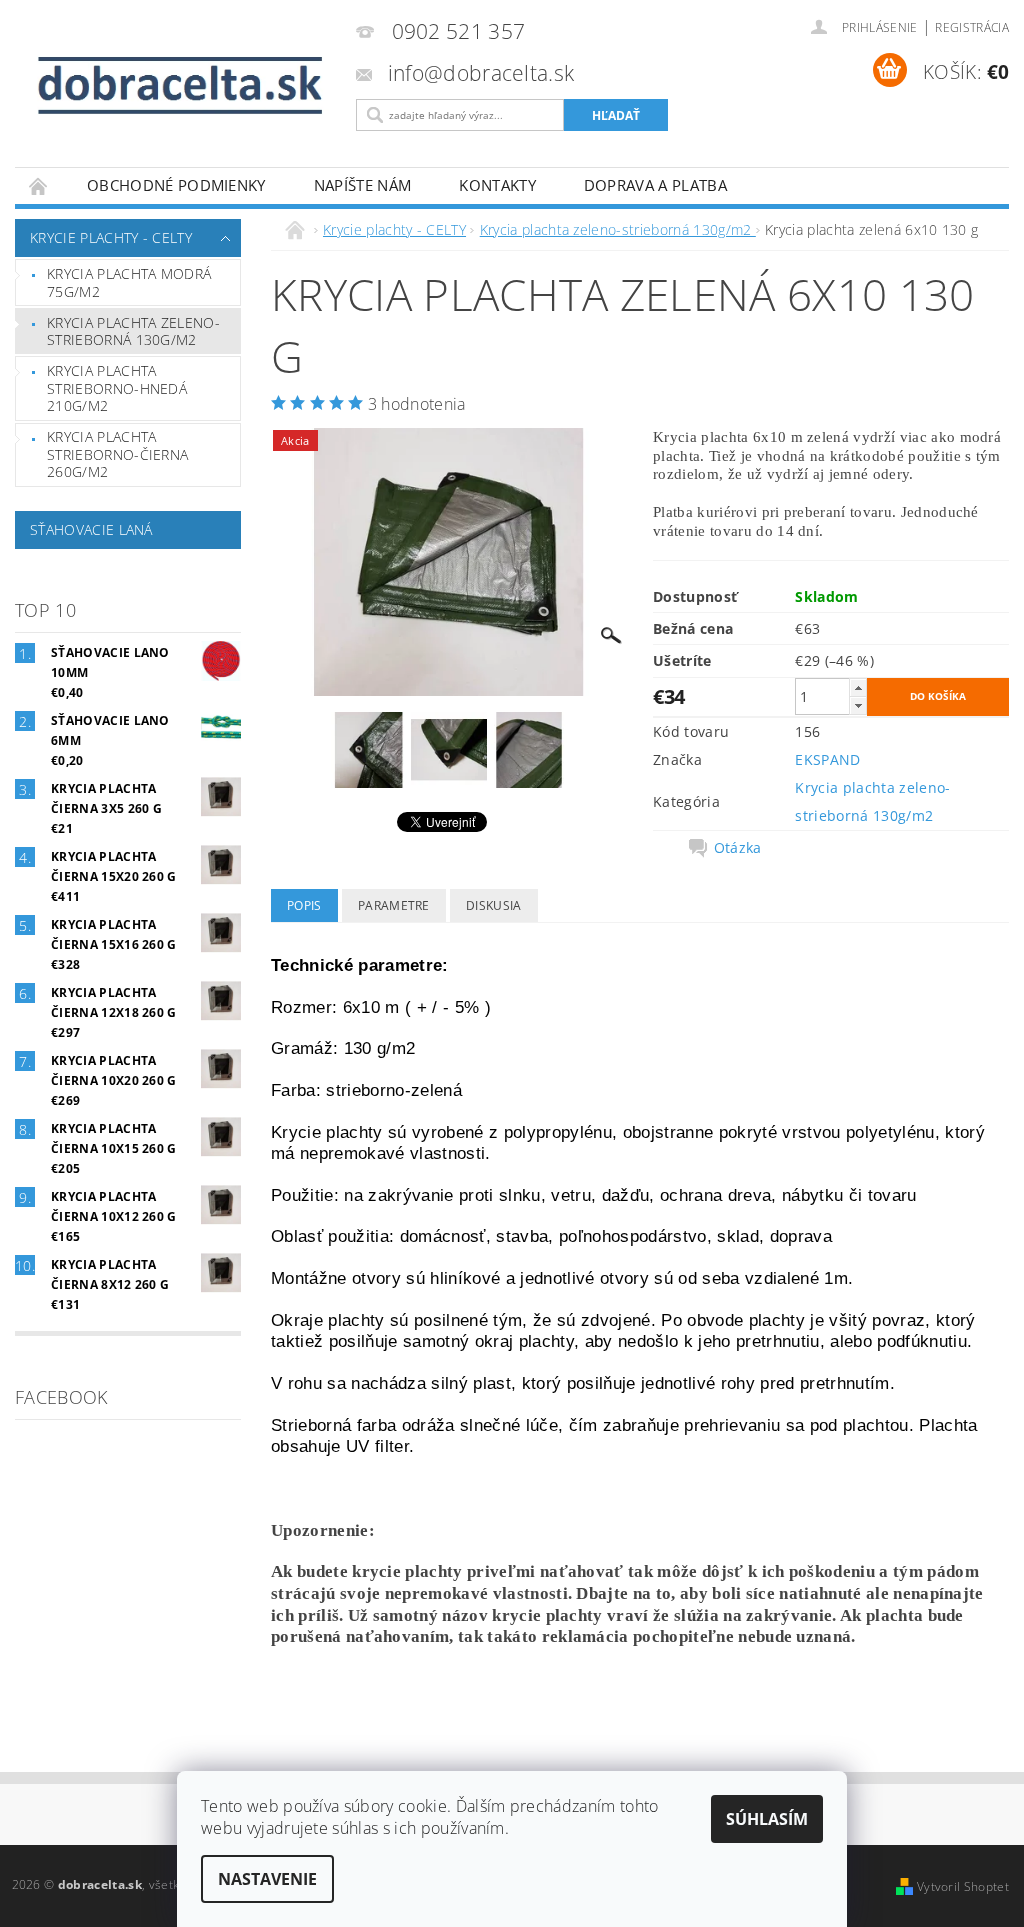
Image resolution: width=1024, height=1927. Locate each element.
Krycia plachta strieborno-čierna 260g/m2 (117, 454)
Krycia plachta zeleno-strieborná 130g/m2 (133, 331)
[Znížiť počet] (858, 705)
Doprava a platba (655, 185)
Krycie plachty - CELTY (111, 237)
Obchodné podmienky (176, 185)
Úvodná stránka (39, 185)
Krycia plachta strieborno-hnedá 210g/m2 (117, 388)
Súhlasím (767, 1819)
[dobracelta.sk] (180, 86)
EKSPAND (827, 759)
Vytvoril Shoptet (963, 1886)
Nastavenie (267, 1879)
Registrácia (972, 27)
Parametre (394, 905)
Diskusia (494, 905)
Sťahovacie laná (91, 529)
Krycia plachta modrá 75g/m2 (129, 282)
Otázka (738, 848)
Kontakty (497, 185)
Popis (304, 905)
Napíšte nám (363, 185)
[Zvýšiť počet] (858, 687)
